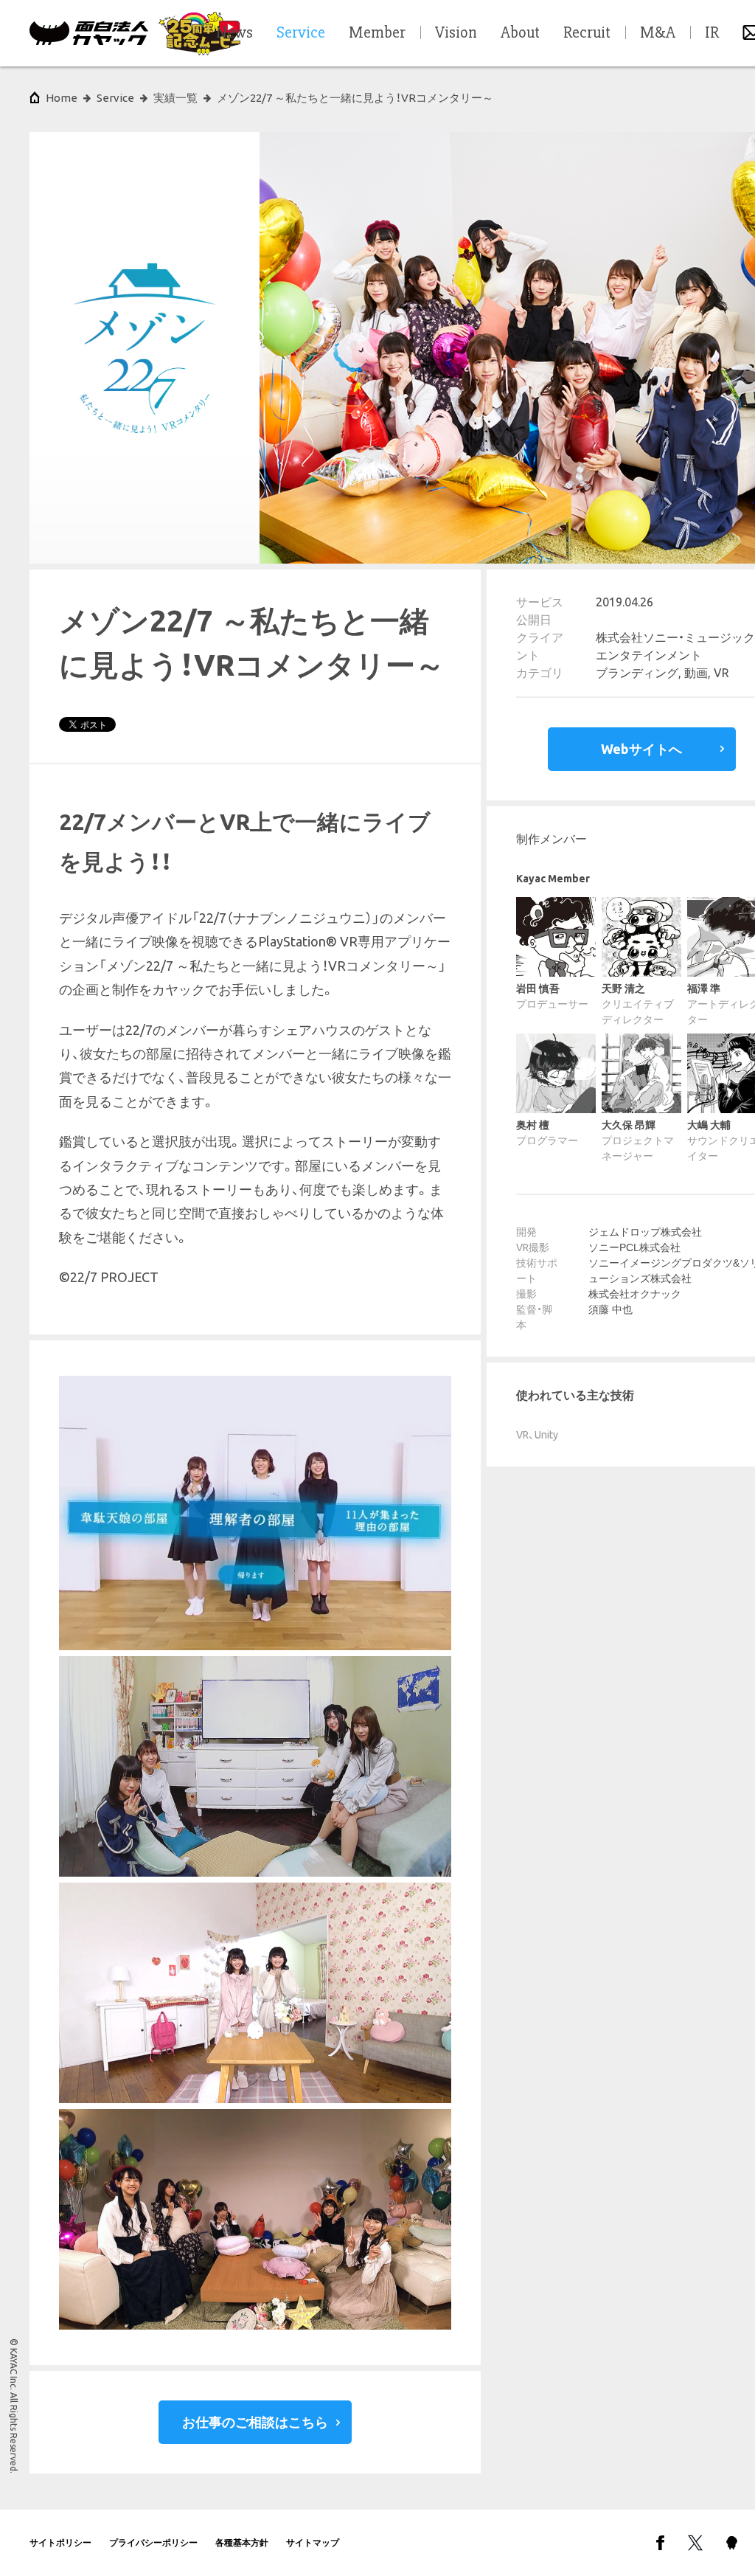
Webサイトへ (641, 749)
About (520, 33)
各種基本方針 (242, 2542)
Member (377, 33)
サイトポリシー (60, 2542)
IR (712, 33)
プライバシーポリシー (153, 2542)
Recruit (587, 33)
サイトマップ (313, 2542)
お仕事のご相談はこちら (255, 2422)
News (234, 33)
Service (115, 98)
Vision (456, 33)
